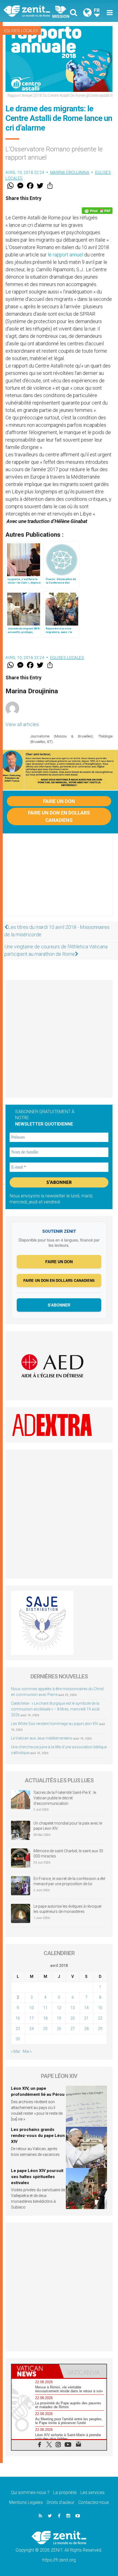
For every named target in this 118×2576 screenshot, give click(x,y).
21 (86, 2018)
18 (45, 2018)
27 (73, 2029)
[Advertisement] (59, 880)
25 (45, 2029)
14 (86, 2008)
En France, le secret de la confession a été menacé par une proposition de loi (69, 1881)
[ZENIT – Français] (33, 11)
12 (59, 2008)
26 (59, 2029)
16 (18, 2018)
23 (18, 2029)
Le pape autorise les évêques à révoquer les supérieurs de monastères (68, 1909)
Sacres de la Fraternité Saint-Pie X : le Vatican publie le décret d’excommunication (65, 1798)
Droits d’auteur (61, 2502)
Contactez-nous (94, 2502)
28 (86, 2029)
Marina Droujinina (70, 173)
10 (32, 2008)
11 (45, 2008)
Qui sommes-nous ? (30, 2492)
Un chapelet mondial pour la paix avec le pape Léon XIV (68, 1826)
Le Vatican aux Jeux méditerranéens (42, 1738)
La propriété (65, 2492)
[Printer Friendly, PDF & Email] (97, 211)
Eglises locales (21, 31)
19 (59, 2018)
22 (100, 2018)
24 (32, 2029)
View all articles (22, 724)
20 (73, 2018)
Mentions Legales (26, 2502)
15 (100, 2008)
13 (73, 2008)
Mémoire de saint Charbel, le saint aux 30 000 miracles (68, 1854)
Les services (92, 2492)
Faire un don (59, 801)
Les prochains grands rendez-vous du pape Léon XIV (38, 2135)
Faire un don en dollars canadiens (59, 816)
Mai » (27, 2051)
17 (32, 2018)
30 (18, 2039)
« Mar (16, 2051)
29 (100, 2029)
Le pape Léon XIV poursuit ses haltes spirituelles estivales (37, 2177)
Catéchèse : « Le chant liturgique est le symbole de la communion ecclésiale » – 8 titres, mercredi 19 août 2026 (55, 1709)
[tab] (35, 2371)
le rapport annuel (65, 255)
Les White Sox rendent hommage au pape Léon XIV (55, 1724)
